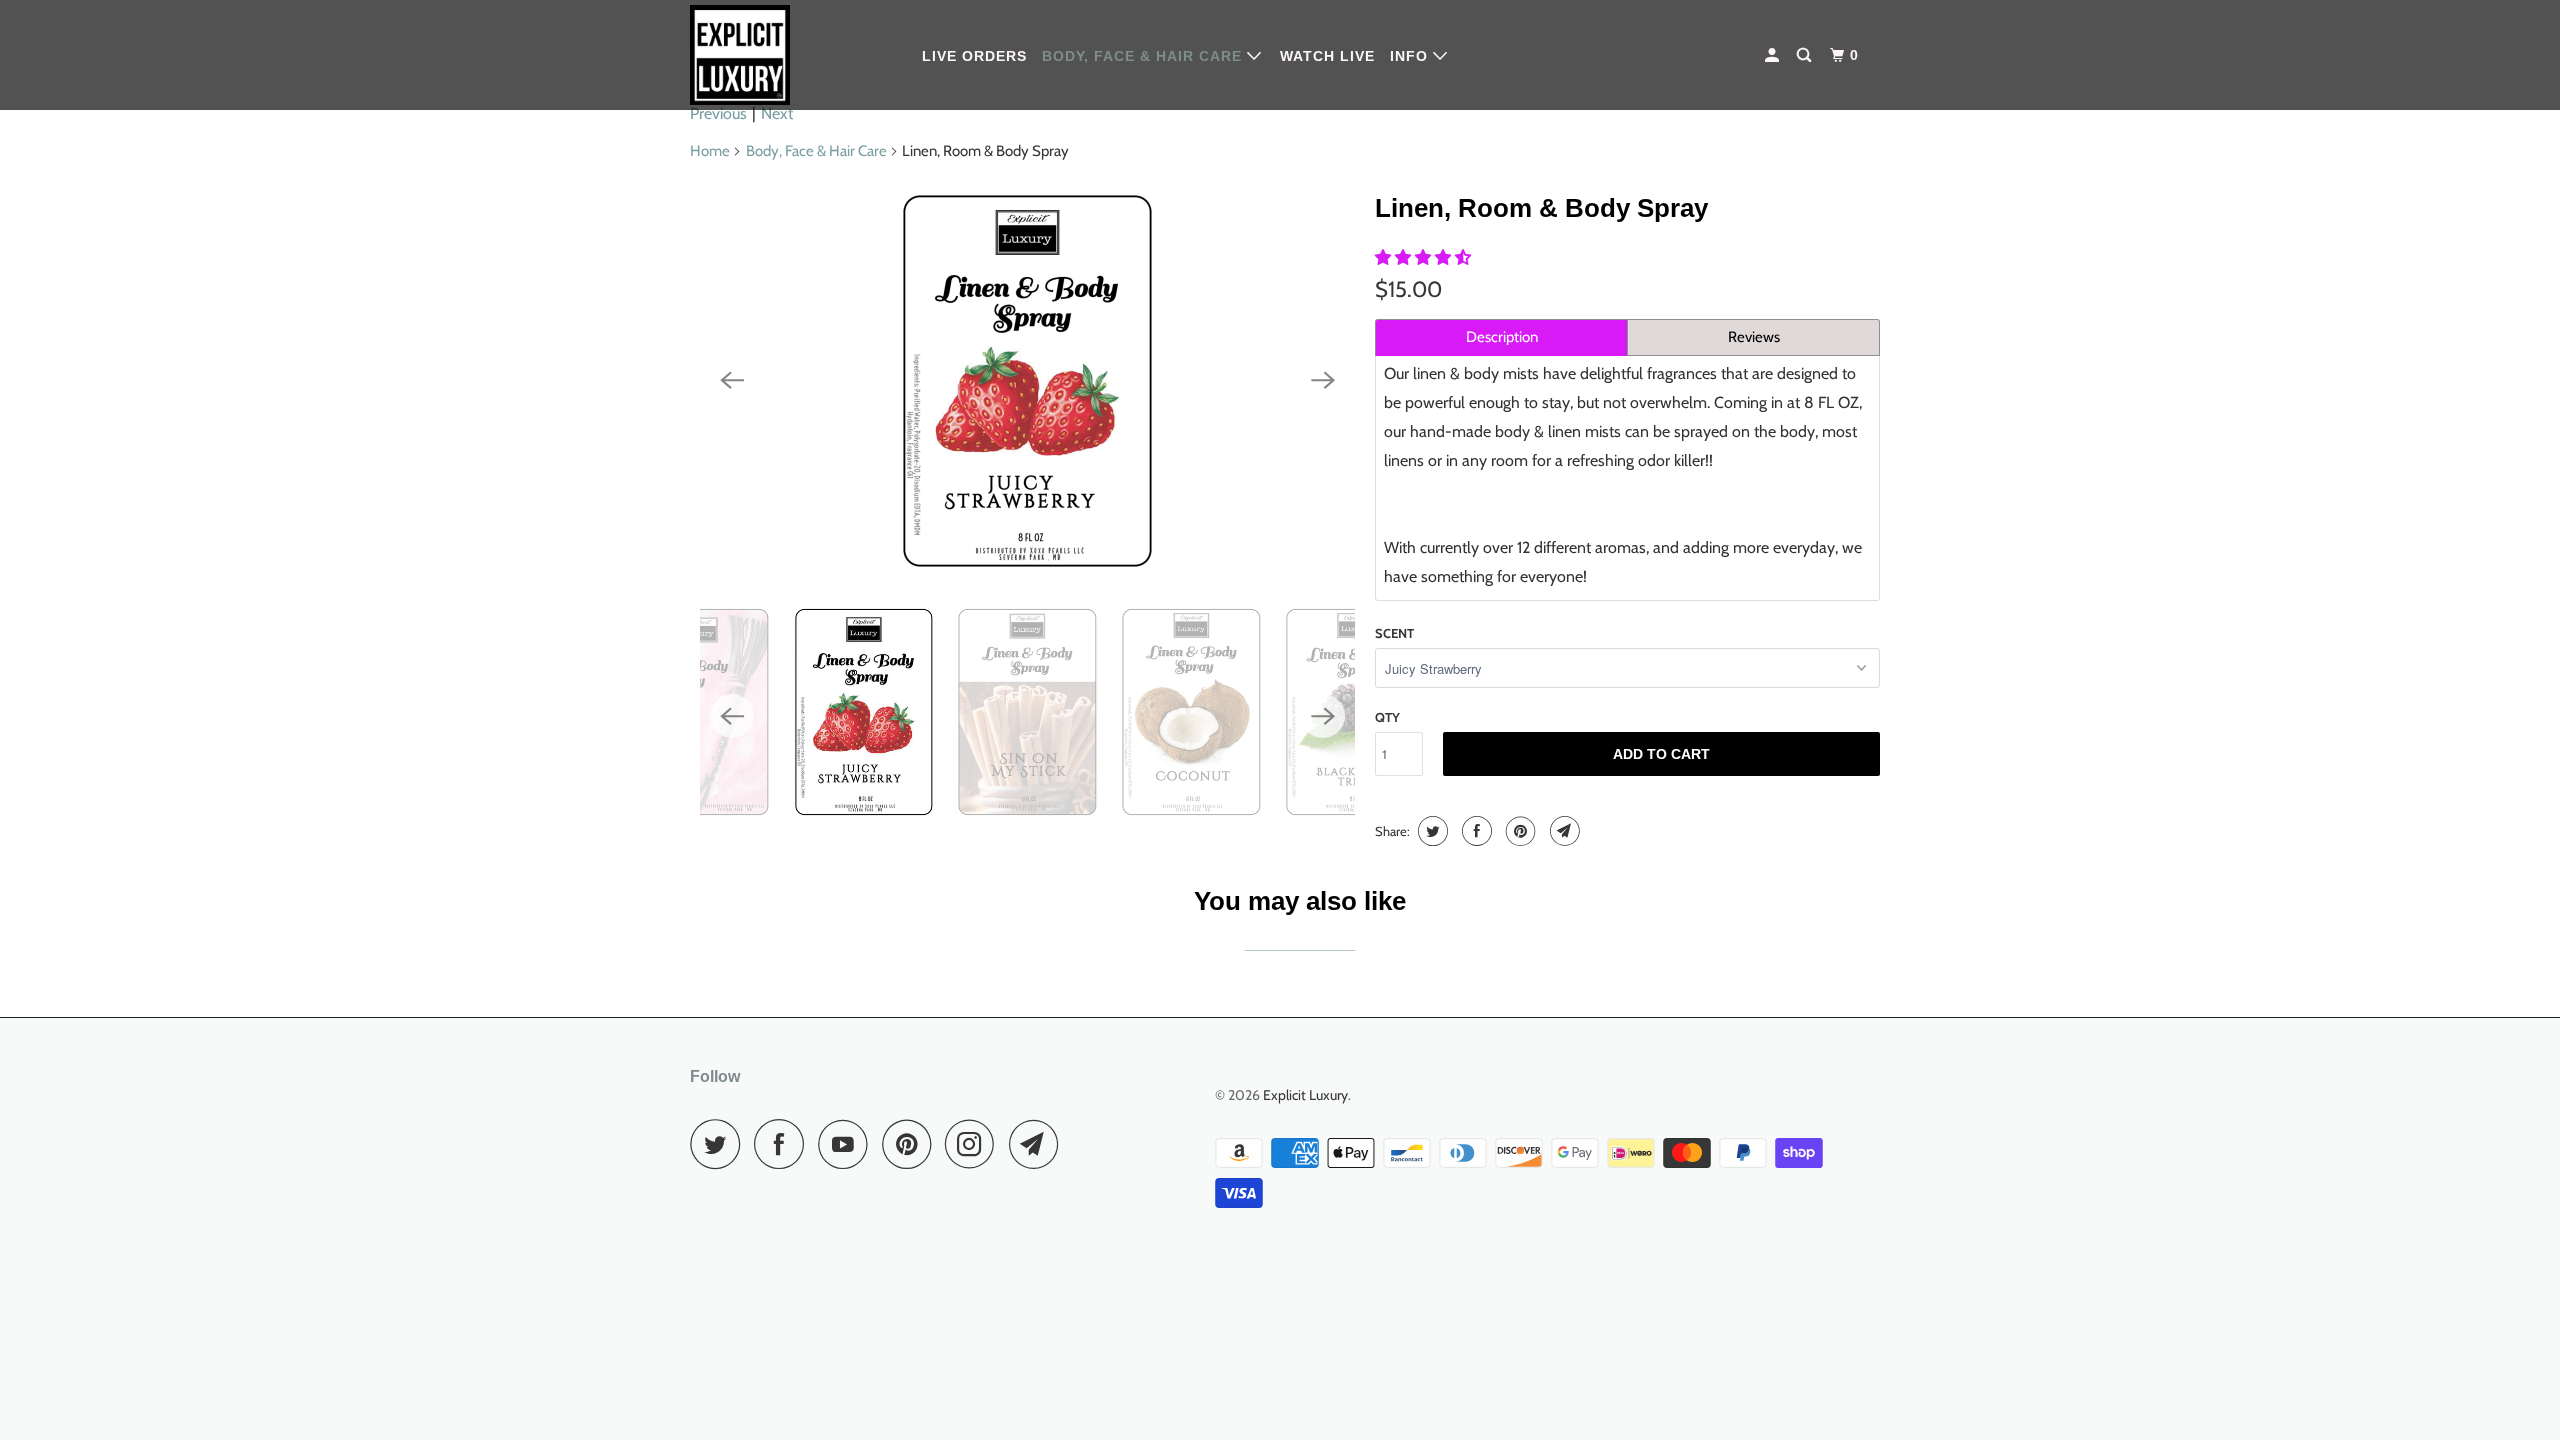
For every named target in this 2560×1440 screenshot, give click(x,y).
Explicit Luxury (1305, 1095)
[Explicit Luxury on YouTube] (848, 1144)
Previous (718, 113)
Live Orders (974, 56)
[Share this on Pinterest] (1518, 831)
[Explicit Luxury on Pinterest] (911, 1144)
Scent (1394, 633)
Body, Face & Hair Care (1144, 56)
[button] (1425, 257)
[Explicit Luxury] (792, 55)
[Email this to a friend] (1562, 831)
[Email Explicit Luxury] (1039, 1144)
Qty (1387, 717)
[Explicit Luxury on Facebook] (784, 1144)
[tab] (1501, 337)
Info (1411, 56)
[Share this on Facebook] (1474, 831)
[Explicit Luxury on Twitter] (720, 1144)
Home (710, 151)
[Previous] (732, 381)
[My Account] (1774, 55)
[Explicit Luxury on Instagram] (975, 1144)
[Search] (1806, 55)
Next (777, 113)
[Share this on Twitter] (1430, 831)
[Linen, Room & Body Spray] (1027, 381)
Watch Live (1327, 56)
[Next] (1323, 381)
